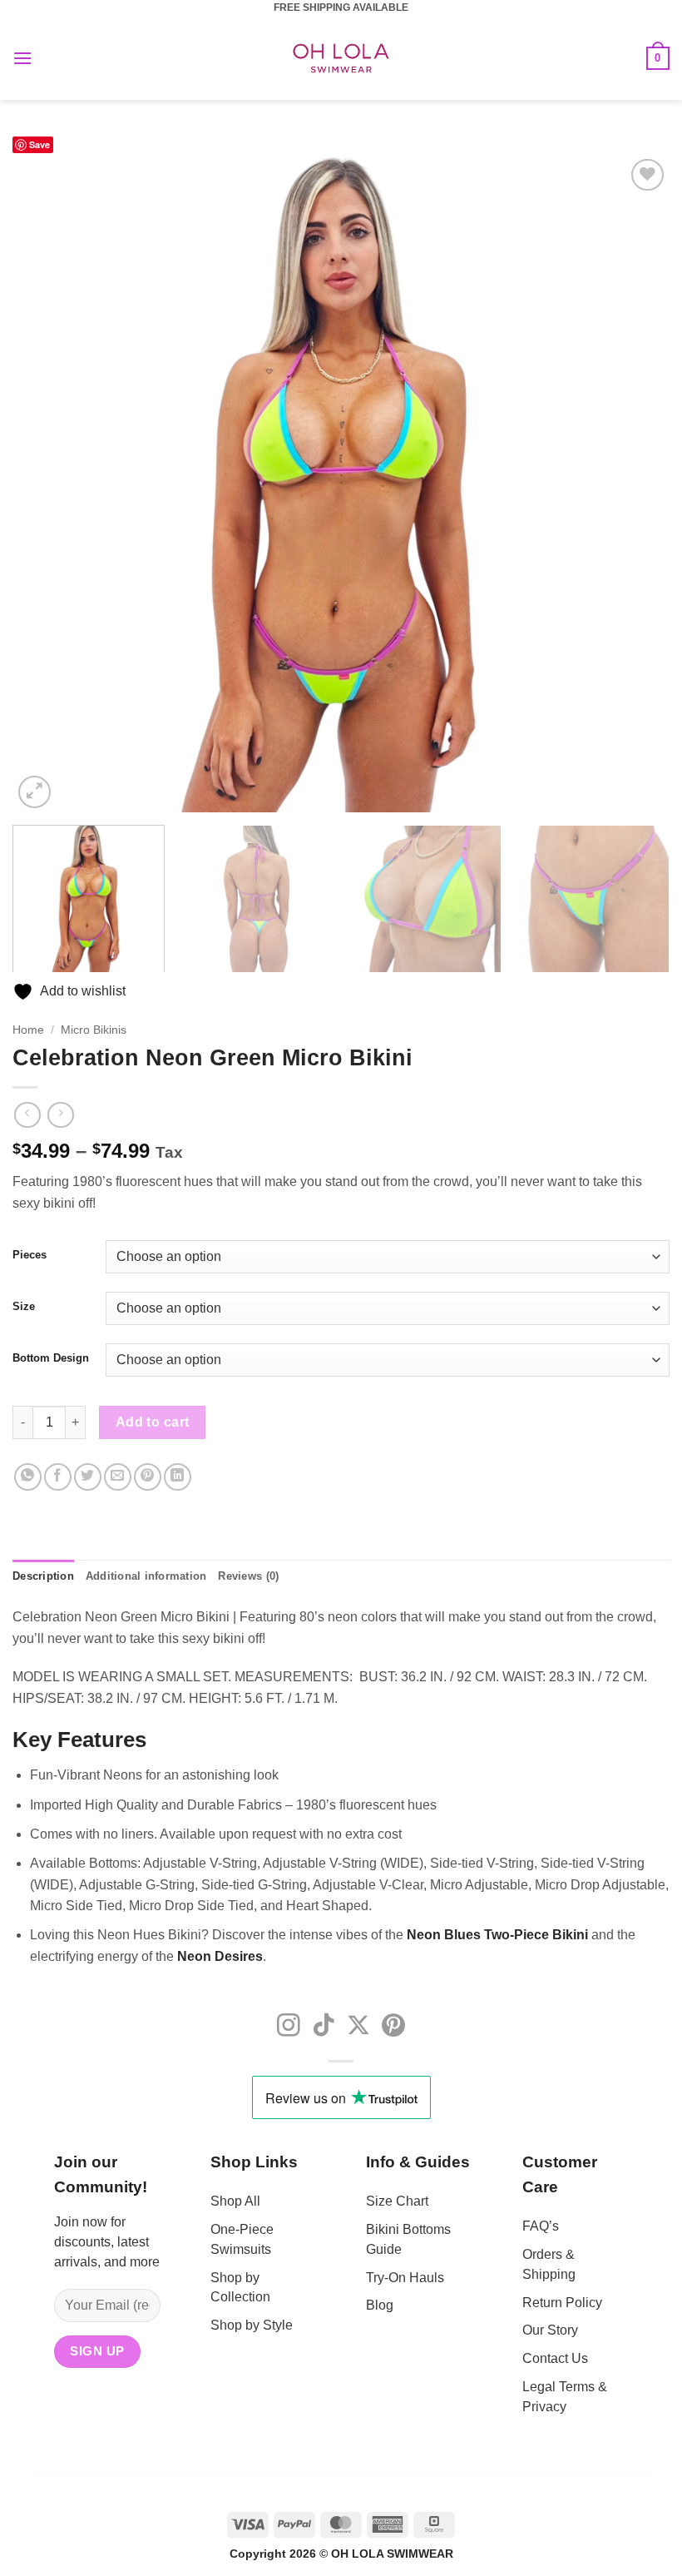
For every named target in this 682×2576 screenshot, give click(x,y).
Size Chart (397, 2201)
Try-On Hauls (405, 2278)
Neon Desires (220, 1956)
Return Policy (562, 2303)
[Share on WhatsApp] (28, 1477)
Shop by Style (252, 2325)
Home (28, 1030)
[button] (22, 58)
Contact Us (555, 2358)
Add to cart (153, 1422)
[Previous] (47, 484)
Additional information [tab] (146, 1576)
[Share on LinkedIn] (178, 1477)
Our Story (550, 2330)
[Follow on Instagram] (289, 2027)
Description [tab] (43, 1576)
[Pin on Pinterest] (148, 1477)
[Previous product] (60, 1115)
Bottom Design (51, 1358)
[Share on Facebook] (58, 1477)
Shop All (235, 2201)
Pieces (30, 1255)
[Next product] (27, 1115)
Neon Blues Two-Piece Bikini (497, 1935)
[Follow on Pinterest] (393, 2027)
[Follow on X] (358, 2027)
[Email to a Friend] (118, 1477)
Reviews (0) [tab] (248, 1576)
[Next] (635, 484)
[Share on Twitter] (88, 1477)
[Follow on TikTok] (324, 2027)
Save (40, 144)
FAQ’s (541, 2226)
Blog (380, 2305)
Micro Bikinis (94, 1030)
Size (24, 1307)
